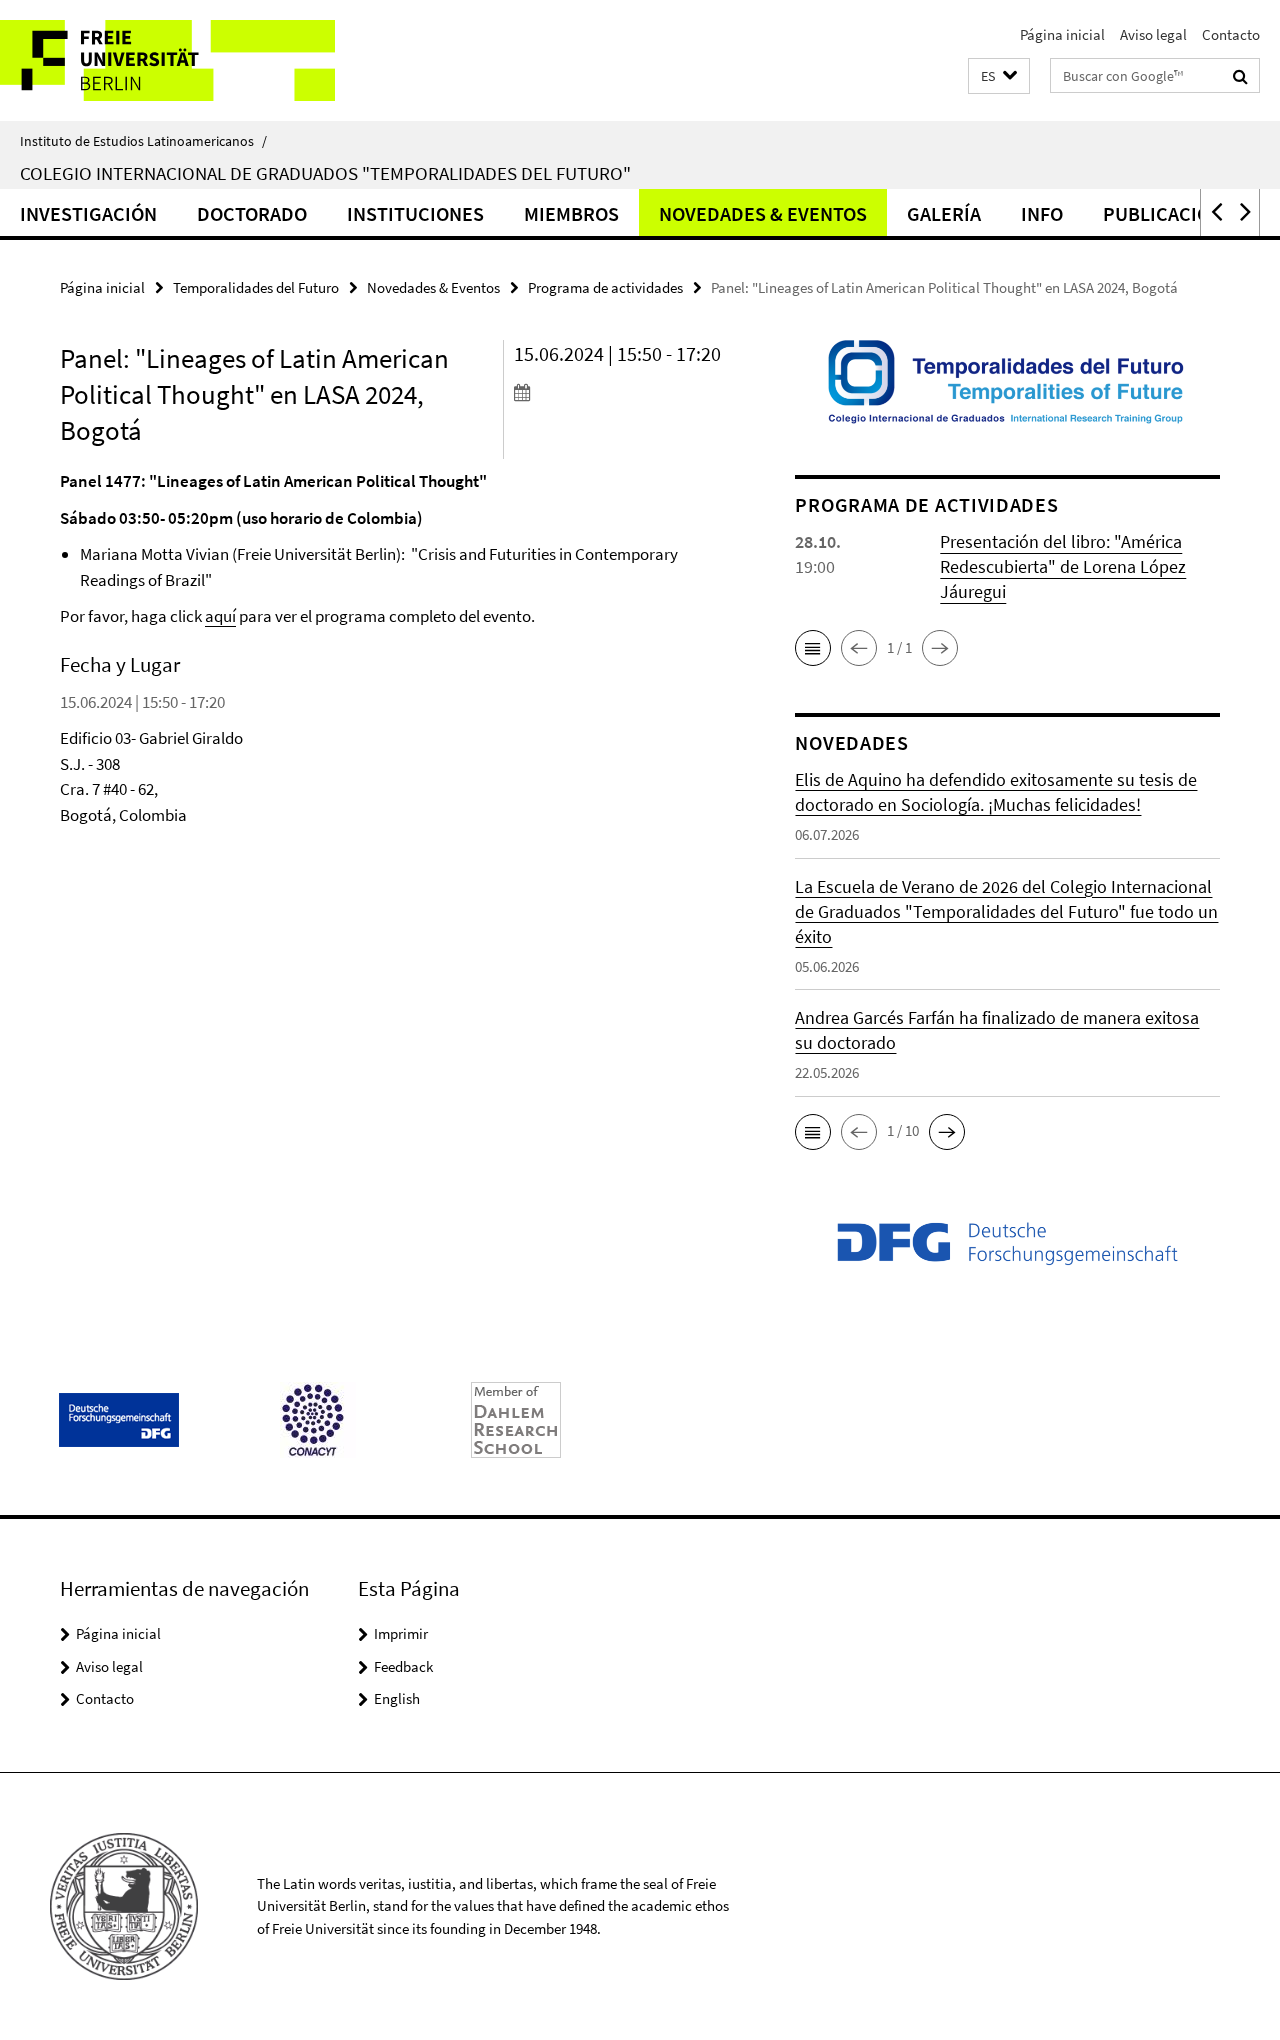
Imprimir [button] (401, 1633)
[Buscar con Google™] (1240, 76)
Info (1042, 213)
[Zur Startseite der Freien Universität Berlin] (167, 60)
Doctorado (252, 213)
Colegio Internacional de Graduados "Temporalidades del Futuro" (325, 173)
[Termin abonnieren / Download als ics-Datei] (619, 392)
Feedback (403, 1666)
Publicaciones (1174, 213)
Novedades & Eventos (763, 213)
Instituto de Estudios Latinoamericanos (143, 141)
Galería (944, 213)
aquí (220, 616)
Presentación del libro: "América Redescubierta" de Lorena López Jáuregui (1063, 566)
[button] (999, 76)
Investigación (88, 213)
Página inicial (1062, 34)
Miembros (571, 213)
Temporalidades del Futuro (256, 287)
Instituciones (415, 213)
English (397, 1698)
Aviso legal (1153, 34)
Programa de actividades (605, 287)
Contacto (1231, 34)
